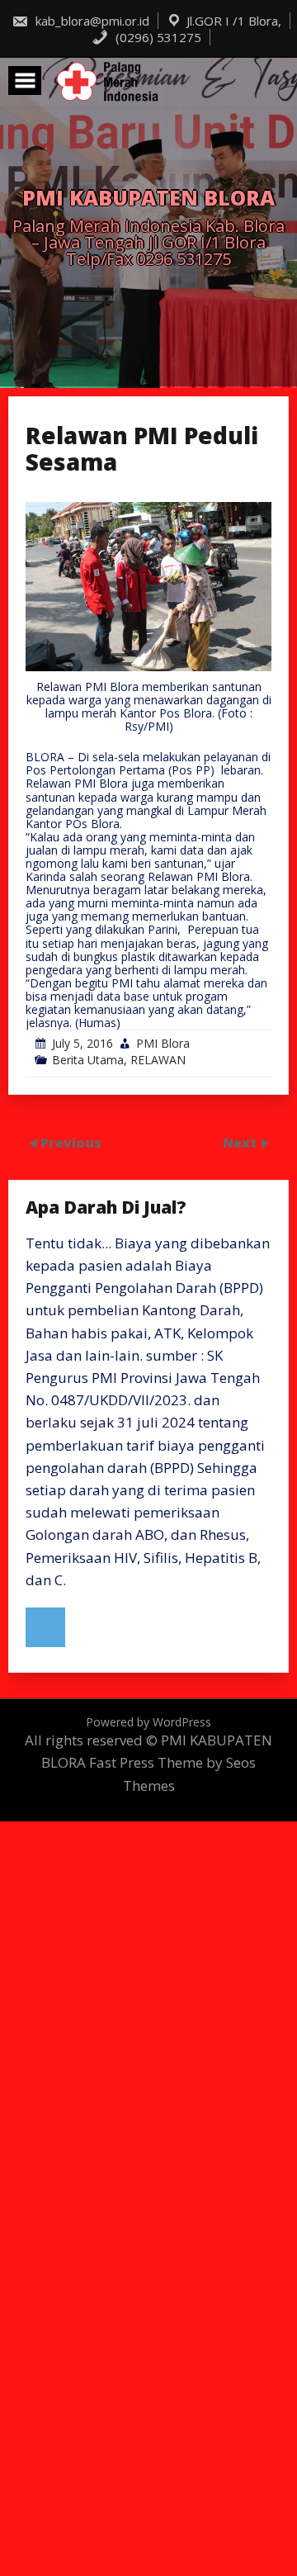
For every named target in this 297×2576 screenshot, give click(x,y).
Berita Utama (88, 1060)
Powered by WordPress (148, 1722)
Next (241, 1143)
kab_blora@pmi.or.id (91, 21)
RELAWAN (158, 1060)
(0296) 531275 (157, 37)
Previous (71, 1143)
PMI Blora (163, 1043)
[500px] (45, 1627)
